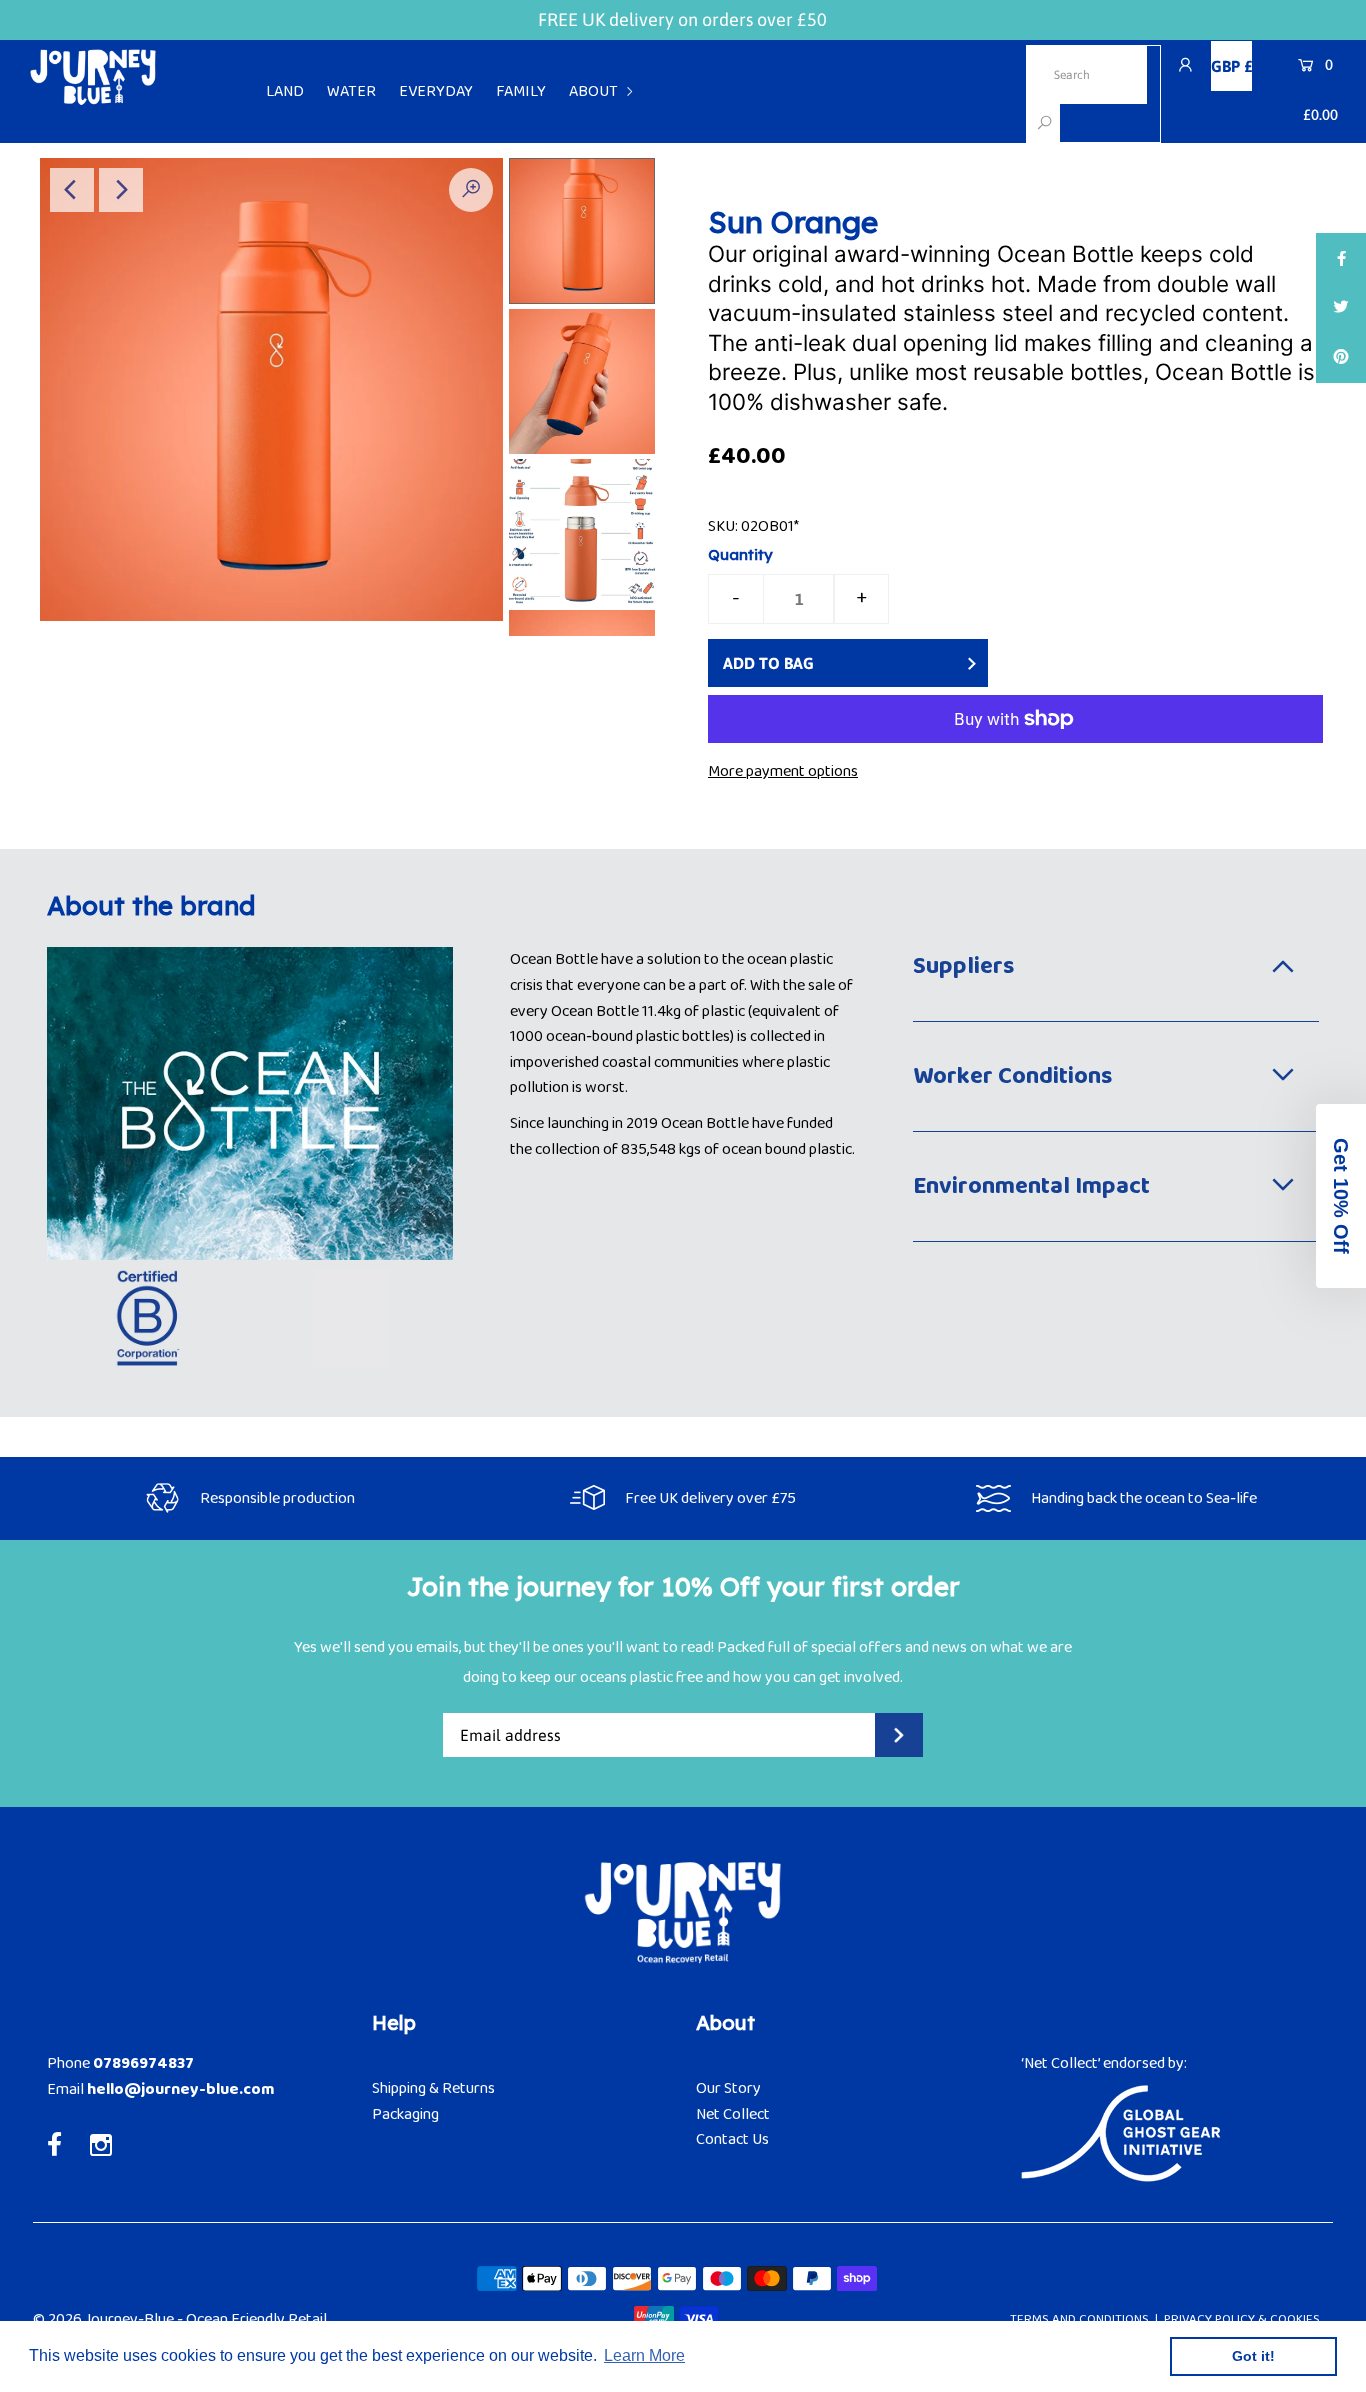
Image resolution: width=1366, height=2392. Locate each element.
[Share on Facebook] (1341, 258)
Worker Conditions (1012, 1076)
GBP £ (1231, 66)
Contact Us (732, 2139)
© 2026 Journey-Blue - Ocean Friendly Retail (180, 2319)
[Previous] (72, 190)
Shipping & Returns (433, 2088)
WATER (351, 91)
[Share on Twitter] (1341, 308)
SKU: (723, 526)
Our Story (728, 2088)
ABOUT (593, 91)
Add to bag (768, 663)
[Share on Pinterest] (1341, 358)
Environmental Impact (1031, 1186)
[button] (1341, 1196)
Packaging (405, 2114)
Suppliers (963, 966)
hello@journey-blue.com (181, 2089)
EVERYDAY (436, 91)
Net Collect (733, 2114)
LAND (285, 91)
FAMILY (521, 91)
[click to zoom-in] (471, 190)
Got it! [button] (1253, 2356)
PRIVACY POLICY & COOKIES (1242, 2319)
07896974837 (143, 2063)
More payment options (783, 771)
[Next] (121, 190)
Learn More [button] (644, 2355)
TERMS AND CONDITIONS (1079, 2319)
